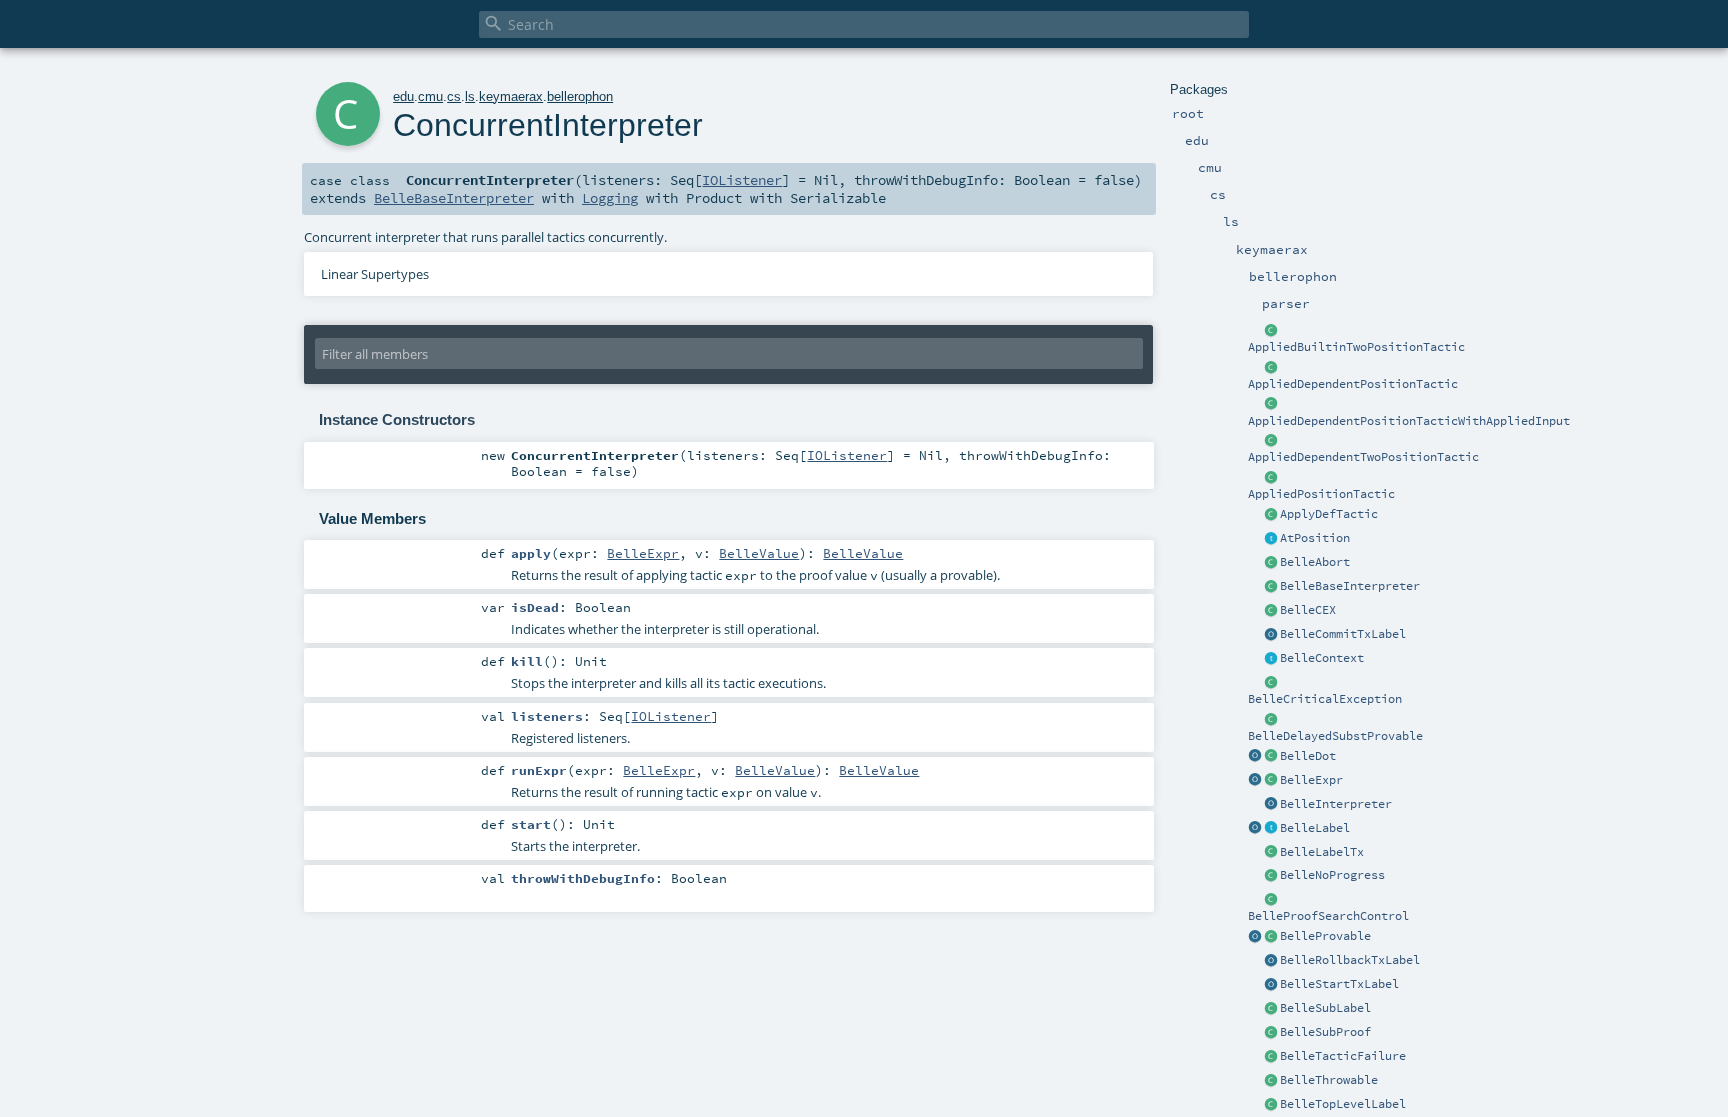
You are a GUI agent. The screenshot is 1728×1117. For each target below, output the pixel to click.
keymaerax (511, 96)
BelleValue (759, 553)
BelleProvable (1325, 936)
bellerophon (580, 96)
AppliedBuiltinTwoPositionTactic (1356, 347)
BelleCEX (1308, 610)
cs (454, 96)
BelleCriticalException (1325, 699)
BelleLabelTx (1322, 852)
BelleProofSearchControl (1328, 916)
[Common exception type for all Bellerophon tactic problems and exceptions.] (1271, 1081)
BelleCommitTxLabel (1343, 634)
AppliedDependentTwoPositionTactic (1363, 457)
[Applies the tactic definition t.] (1271, 515)
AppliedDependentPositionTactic (1353, 384)
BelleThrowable (1329, 1080)
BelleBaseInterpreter (1350, 586)
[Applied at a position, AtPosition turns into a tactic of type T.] (1271, 539)
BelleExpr (1311, 780)
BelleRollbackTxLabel (1350, 960)
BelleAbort (1315, 562)
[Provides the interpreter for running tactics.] (1271, 805)
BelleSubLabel (1325, 1008)
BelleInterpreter (1336, 804)
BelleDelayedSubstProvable (1335, 736)
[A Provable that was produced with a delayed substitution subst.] (1271, 720)
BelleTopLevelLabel (1343, 1104)
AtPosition (1315, 538)
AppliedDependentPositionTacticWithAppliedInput (1409, 421)
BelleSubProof (1325, 1032)
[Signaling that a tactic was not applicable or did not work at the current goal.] (1271, 1057)
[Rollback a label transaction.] (1271, 961)
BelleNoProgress (1332, 875)
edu (403, 96)
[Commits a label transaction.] (1271, 635)
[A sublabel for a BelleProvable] (1271, 1009)
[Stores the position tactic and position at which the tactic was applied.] (1271, 478)
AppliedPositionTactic (1321, 494)
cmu (430, 96)
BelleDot (1308, 756)
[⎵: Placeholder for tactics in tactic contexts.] (1271, 757)
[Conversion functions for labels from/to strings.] (1255, 829)
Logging (610, 198)
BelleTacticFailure (1343, 1056)
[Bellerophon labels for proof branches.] (1271, 829)
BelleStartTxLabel (1339, 984)
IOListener (742, 180)
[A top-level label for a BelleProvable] (1271, 1105)
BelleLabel (1315, 828)
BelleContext (1322, 658)
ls (470, 96)
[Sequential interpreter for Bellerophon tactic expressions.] (1271, 587)
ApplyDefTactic (1329, 514)
